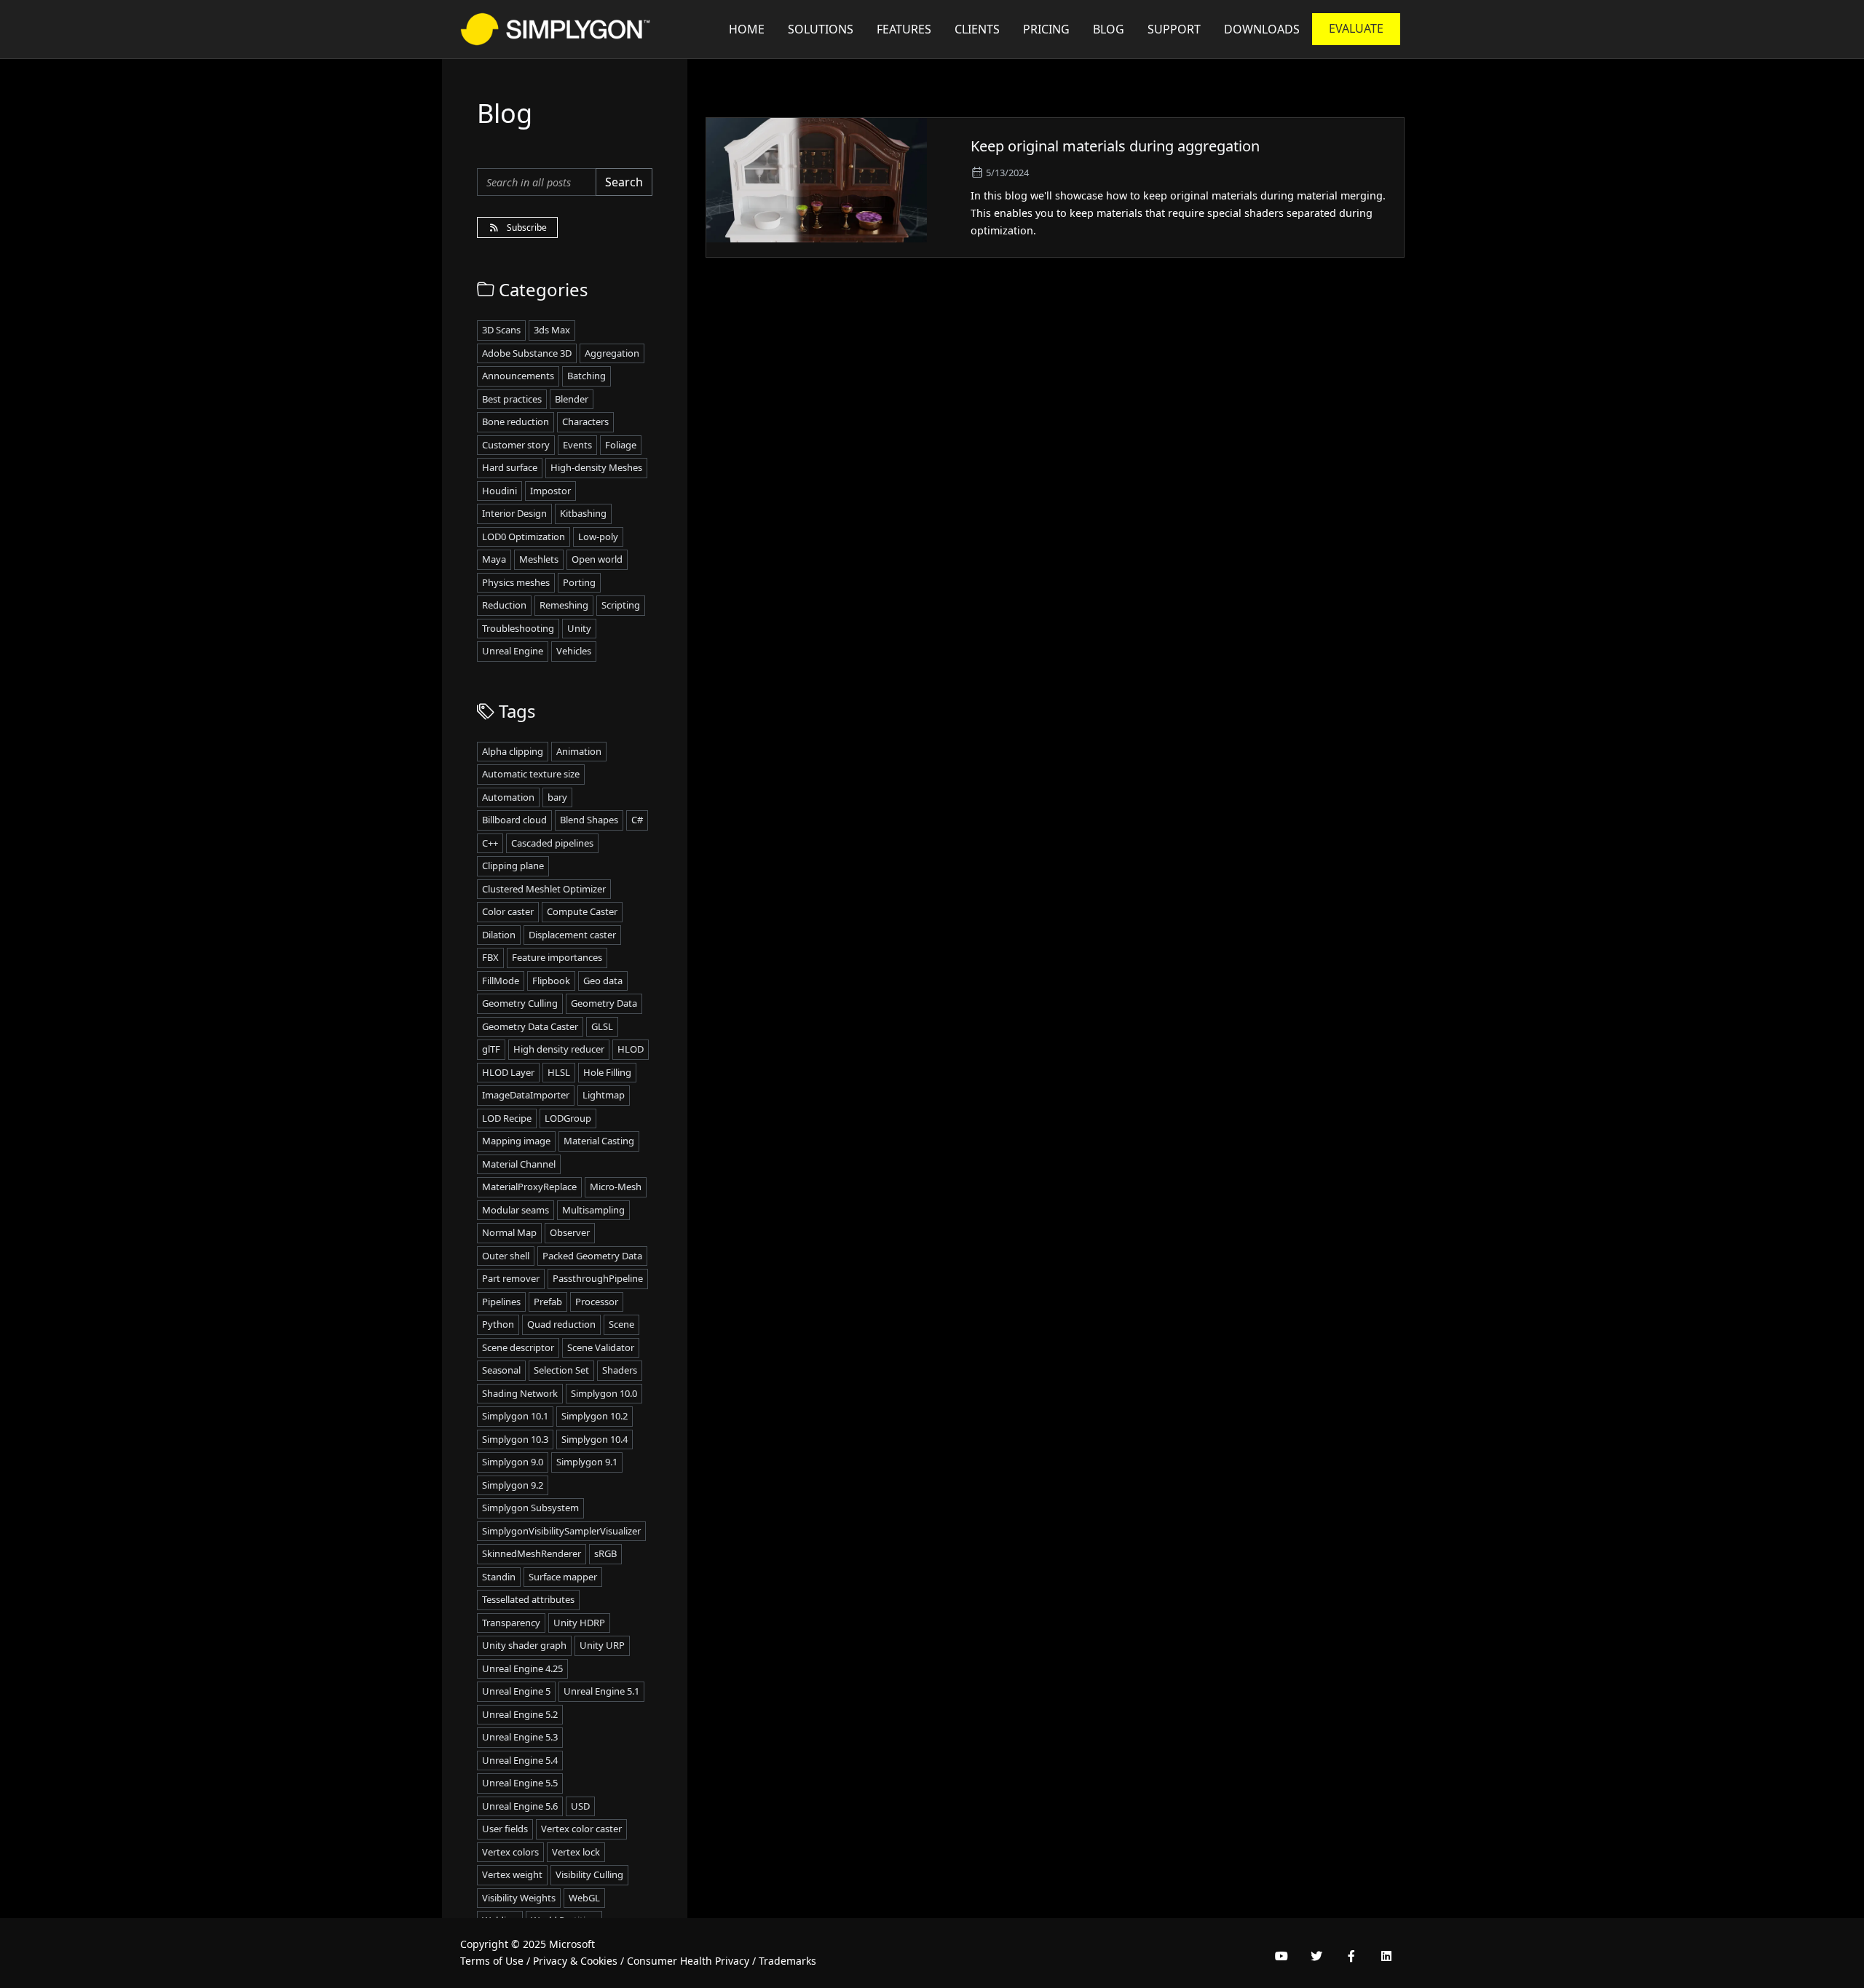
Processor (597, 1302)
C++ (490, 843)
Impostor (550, 491)
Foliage (621, 445)
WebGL (584, 1898)
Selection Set (561, 1370)
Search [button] (624, 182)
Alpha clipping (513, 751)
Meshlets (539, 559)
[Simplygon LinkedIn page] (1386, 1956)
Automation (508, 797)
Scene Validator (601, 1347)
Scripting (621, 605)
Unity (579, 628)
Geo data (603, 981)
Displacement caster (572, 935)
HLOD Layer (508, 1072)
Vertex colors (510, 1852)
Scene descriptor (518, 1347)
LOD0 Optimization (524, 536)
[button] (1174, 29)
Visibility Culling (589, 1874)
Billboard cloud (514, 820)
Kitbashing (583, 513)
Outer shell (506, 1256)
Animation (579, 751)
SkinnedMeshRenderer (532, 1553)
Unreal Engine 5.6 (520, 1806)
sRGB (605, 1553)
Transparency (511, 1623)
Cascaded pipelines (552, 843)
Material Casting (599, 1141)
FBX (490, 957)
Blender (572, 399)
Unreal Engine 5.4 (520, 1760)
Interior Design (514, 513)
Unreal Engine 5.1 (601, 1691)
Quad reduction (561, 1324)
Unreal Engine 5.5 (520, 1783)
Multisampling (593, 1210)
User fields (505, 1829)
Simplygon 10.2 (595, 1416)
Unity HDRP (579, 1623)
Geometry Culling (520, 1003)
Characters (585, 421)
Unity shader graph (524, 1645)
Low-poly (598, 536)
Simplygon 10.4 (595, 1439)
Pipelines (501, 1302)
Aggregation (612, 353)
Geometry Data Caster (530, 1026)
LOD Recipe (507, 1118)
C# (637, 820)
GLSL (602, 1026)
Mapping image (516, 1141)
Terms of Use (492, 1961)
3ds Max (552, 330)
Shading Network (520, 1393)
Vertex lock (576, 1852)
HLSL (559, 1072)
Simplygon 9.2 (513, 1485)
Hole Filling (607, 1072)
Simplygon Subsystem (530, 1508)
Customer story (516, 445)
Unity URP (602, 1645)
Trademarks (787, 1961)
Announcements (518, 376)
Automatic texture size (531, 774)
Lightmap (604, 1095)
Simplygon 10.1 (515, 1416)
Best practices (512, 399)
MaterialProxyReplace (529, 1187)
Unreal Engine (513, 651)
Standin (499, 1577)
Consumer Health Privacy (688, 1961)
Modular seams (516, 1210)
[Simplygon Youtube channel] (1281, 1956)
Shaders (620, 1370)
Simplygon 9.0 (513, 1462)
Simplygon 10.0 (604, 1393)
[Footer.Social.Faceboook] (1351, 1956)
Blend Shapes (589, 820)
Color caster (508, 911)
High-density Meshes (596, 467)
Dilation (499, 935)
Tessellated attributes (528, 1599)
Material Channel (519, 1164)
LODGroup (568, 1118)
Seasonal (501, 1370)
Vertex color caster (581, 1829)
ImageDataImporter (526, 1095)
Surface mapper (563, 1577)
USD (580, 1806)
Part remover (511, 1278)
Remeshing (564, 605)
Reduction (504, 605)
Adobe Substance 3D (527, 353)
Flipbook (551, 981)
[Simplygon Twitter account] (1316, 1956)
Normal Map (509, 1232)
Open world (597, 559)
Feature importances (557, 957)
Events (577, 445)
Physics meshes (516, 582)
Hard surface (510, 467)
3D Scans (501, 330)
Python (498, 1324)
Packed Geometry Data (592, 1256)
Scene (621, 1324)
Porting (579, 582)
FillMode (501, 981)
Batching (587, 376)
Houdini (499, 491)
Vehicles (574, 651)
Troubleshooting (518, 628)
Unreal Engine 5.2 (520, 1714)
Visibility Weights (519, 1898)
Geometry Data (604, 1003)
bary (557, 797)
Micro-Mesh (616, 1187)
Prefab (548, 1302)
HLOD (631, 1049)
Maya (494, 559)
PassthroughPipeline (598, 1278)
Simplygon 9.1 (587, 1462)
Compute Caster (582, 911)
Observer (570, 1232)
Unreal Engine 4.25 (522, 1668)
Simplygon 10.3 (515, 1439)
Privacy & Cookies (575, 1961)
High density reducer (559, 1049)
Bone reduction (516, 421)
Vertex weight (512, 1874)
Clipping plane (513, 866)
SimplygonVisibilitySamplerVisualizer (561, 1531)
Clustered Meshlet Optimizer (544, 889)
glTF (491, 1049)
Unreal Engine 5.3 (520, 1737)
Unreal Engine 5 (516, 1691)
